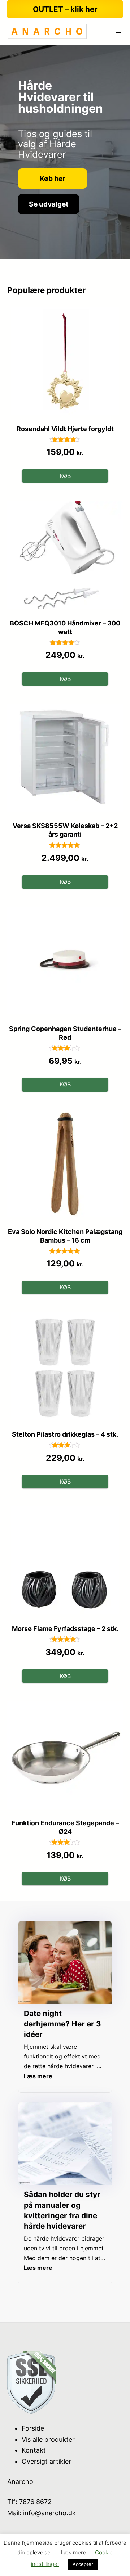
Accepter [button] (83, 2564)
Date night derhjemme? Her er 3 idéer (62, 2024)
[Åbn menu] (118, 31)
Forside (33, 2428)
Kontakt (34, 2450)
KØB (65, 476)
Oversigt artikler (46, 2461)
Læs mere (73, 2552)
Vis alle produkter (48, 2439)
